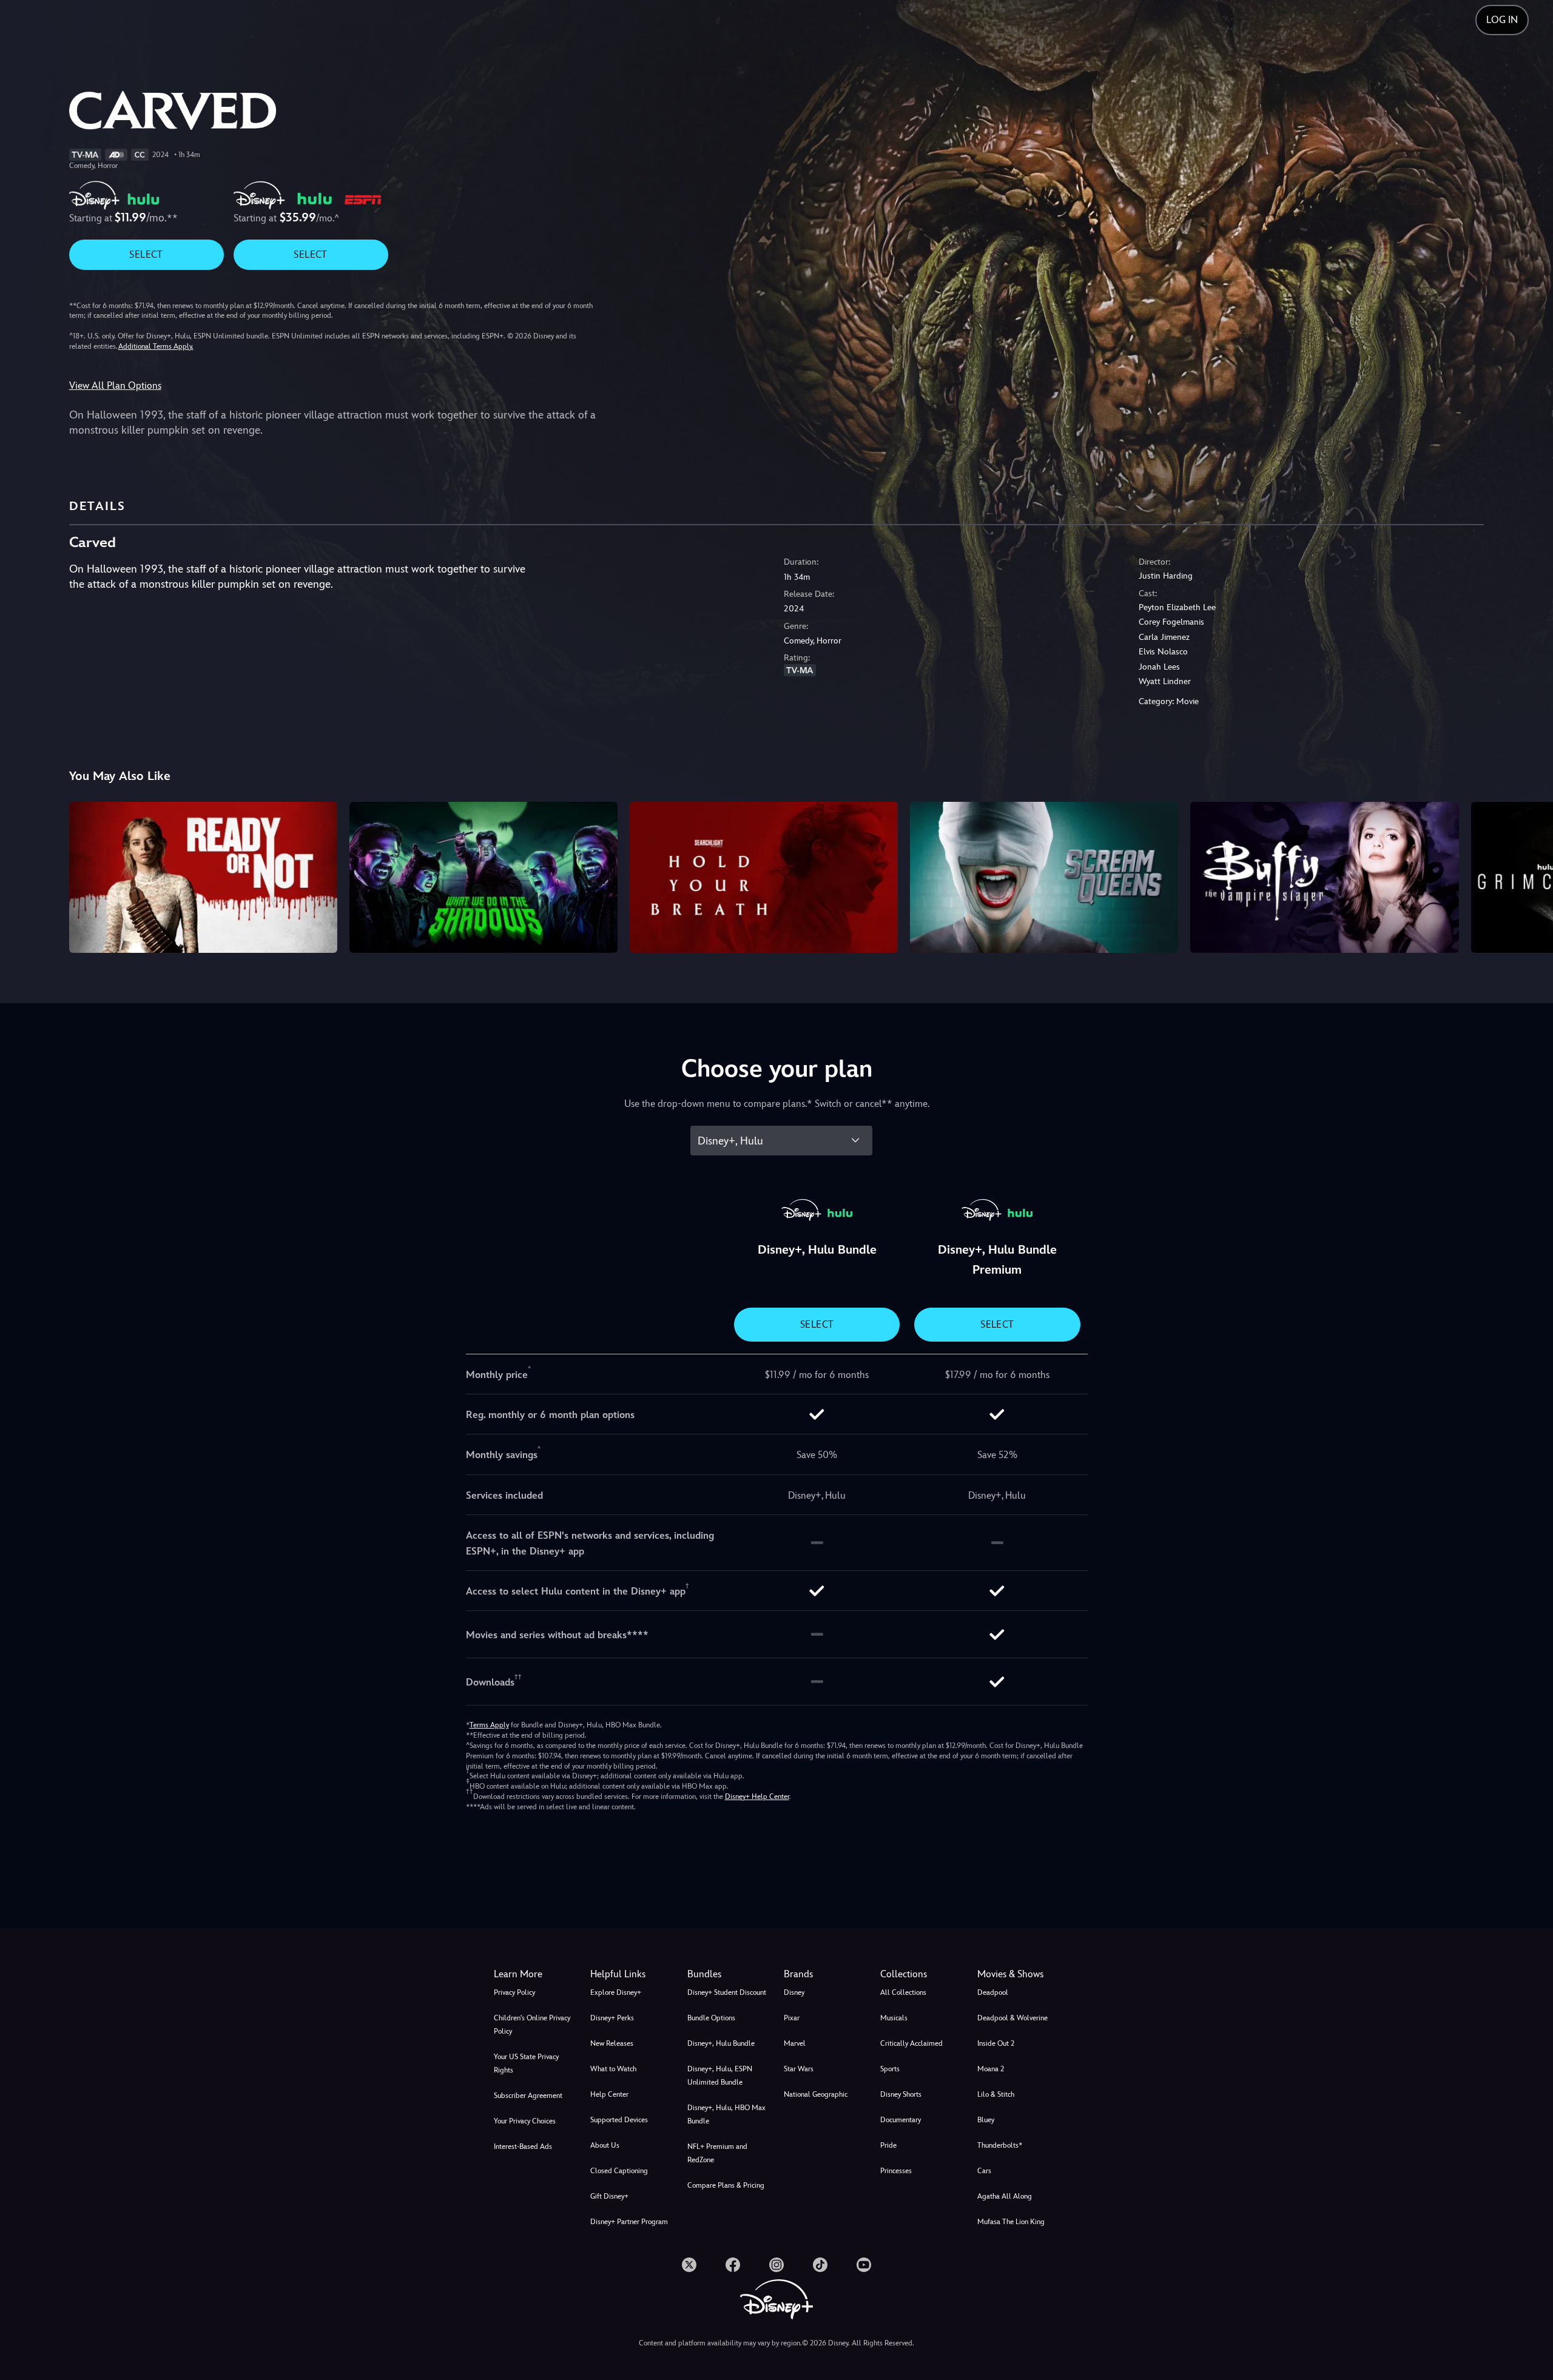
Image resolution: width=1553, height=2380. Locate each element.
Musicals (894, 2018)
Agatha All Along (1005, 2196)
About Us (605, 2145)
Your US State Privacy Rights (526, 2063)
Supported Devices (619, 2120)
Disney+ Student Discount (727, 1992)
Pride (888, 2145)
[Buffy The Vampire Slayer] (1324, 877)
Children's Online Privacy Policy (532, 2025)
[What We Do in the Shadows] (483, 877)
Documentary (901, 2120)
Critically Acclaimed (911, 2043)
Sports (890, 2069)
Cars (984, 2171)
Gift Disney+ (609, 2196)
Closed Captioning (619, 2171)
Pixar (792, 2018)
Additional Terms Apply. (156, 346)
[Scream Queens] (1044, 877)
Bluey (986, 2120)
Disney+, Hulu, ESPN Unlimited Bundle (720, 2076)
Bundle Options (711, 2018)
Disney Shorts (901, 2094)
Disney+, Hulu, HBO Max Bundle (726, 2114)
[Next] (1530, 875)
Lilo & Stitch (996, 2094)
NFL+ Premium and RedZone (717, 2153)
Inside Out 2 (996, 2043)
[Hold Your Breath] (764, 877)
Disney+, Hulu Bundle (721, 2043)
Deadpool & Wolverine (1012, 2018)
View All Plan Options (115, 385)
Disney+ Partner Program (629, 2222)
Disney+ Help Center (757, 1797)
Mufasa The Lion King (1011, 2222)
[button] (631, 1974)
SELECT (146, 254)
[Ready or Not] (203, 877)
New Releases (612, 2043)
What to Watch (613, 2069)
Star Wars (799, 2069)
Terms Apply (489, 1725)
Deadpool (993, 1992)
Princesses (896, 2171)
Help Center (609, 2094)
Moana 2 (991, 2069)
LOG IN (1502, 20)
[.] (689, 2265)
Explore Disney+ (616, 1992)
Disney (794, 1992)
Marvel (795, 2043)
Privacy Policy (514, 1992)
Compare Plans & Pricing (726, 2185)
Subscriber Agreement (528, 2096)
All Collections (903, 1992)
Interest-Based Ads (523, 2146)
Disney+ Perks (612, 2018)
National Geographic (816, 2094)
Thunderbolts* (1000, 2145)
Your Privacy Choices (525, 2121)
